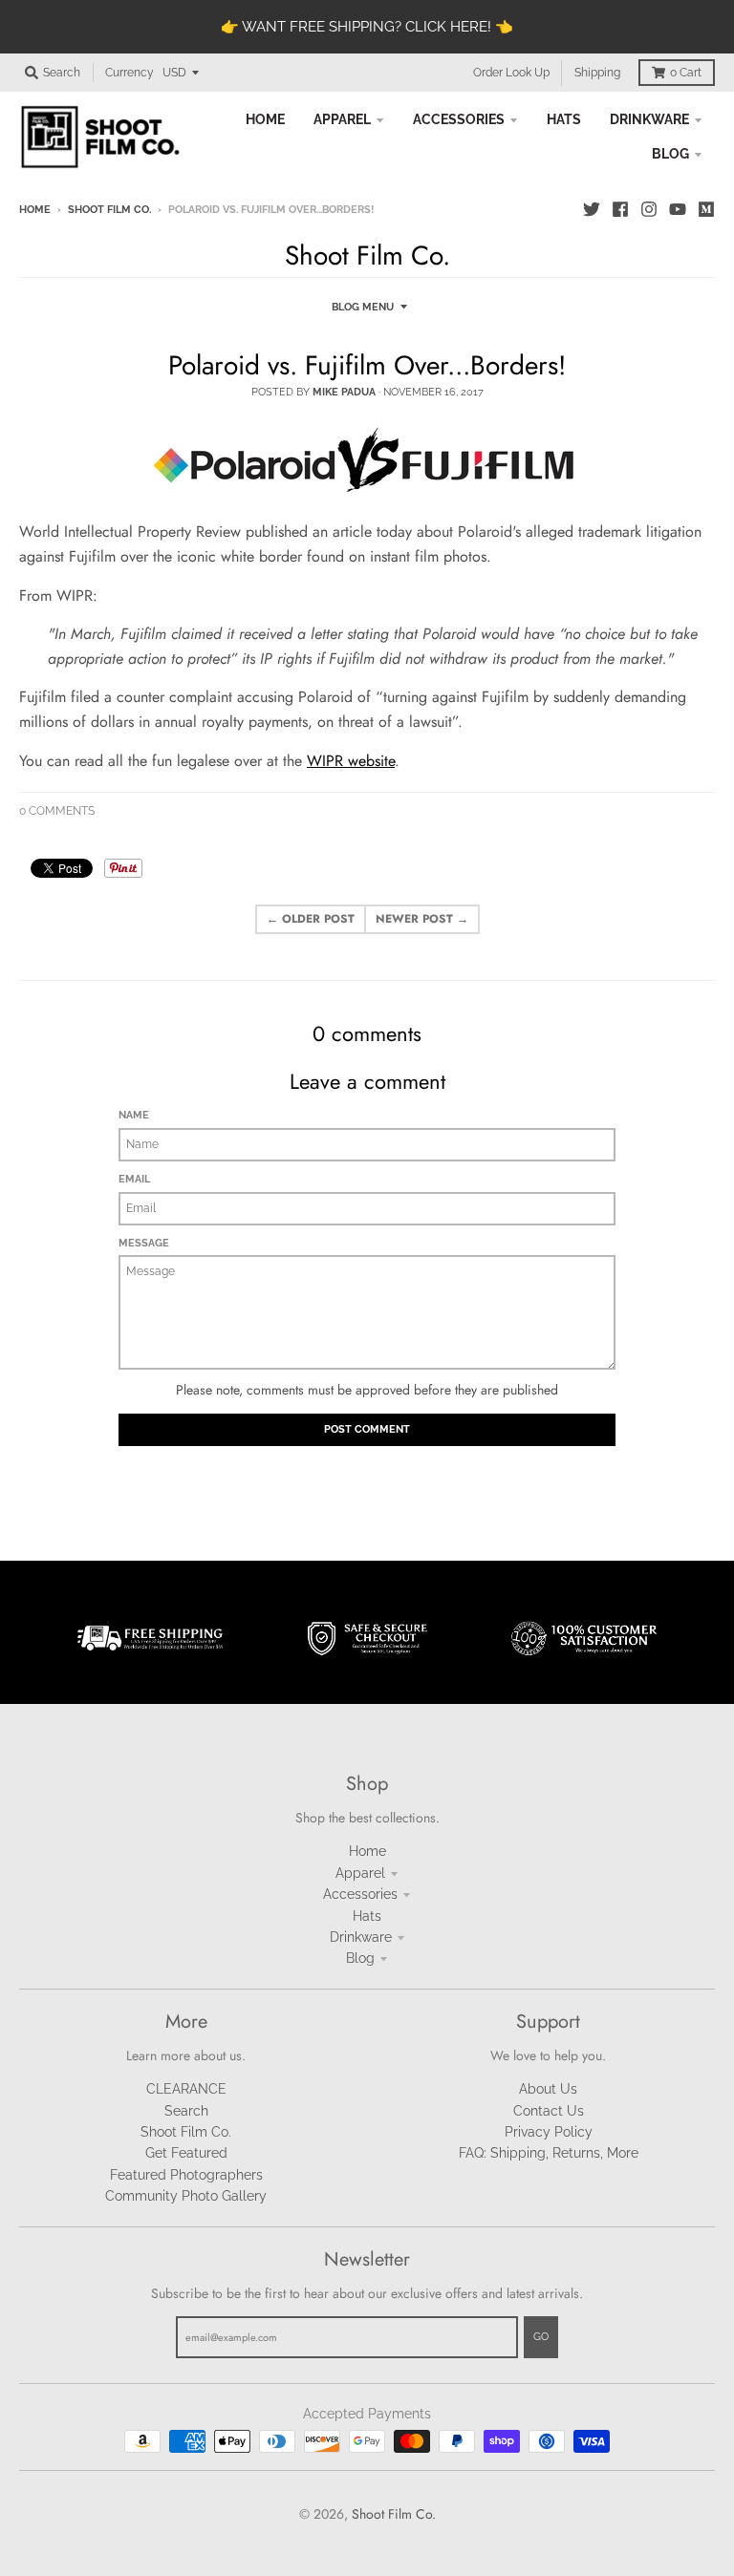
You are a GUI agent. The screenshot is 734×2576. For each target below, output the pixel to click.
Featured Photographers (186, 2175)
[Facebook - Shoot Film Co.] (620, 209)
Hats (367, 1916)
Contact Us (549, 2111)
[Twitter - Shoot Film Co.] (592, 209)
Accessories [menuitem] (459, 119)
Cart (686, 73)
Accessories (360, 1894)
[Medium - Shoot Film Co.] (706, 209)
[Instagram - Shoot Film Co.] (649, 209)
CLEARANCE (186, 2089)
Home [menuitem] (265, 119)
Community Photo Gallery (186, 2196)
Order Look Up (511, 73)
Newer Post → (422, 919)
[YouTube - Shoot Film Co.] (678, 209)
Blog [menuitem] (670, 154)
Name (134, 1115)
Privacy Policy (549, 2132)
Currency (130, 73)
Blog (360, 1958)
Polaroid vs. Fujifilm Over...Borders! (367, 365)
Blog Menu (363, 307)
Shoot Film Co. (109, 210)
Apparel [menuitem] (342, 119)
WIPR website (351, 761)
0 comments (57, 811)
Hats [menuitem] (564, 119)
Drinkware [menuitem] (649, 119)
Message (144, 1243)
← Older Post (311, 919)
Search (186, 2111)
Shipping (597, 73)
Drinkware (361, 1937)
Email (134, 1179)
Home (35, 210)
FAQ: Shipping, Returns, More (549, 2153)
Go (541, 2337)
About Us (548, 2089)
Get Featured (186, 2153)
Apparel (360, 1873)
